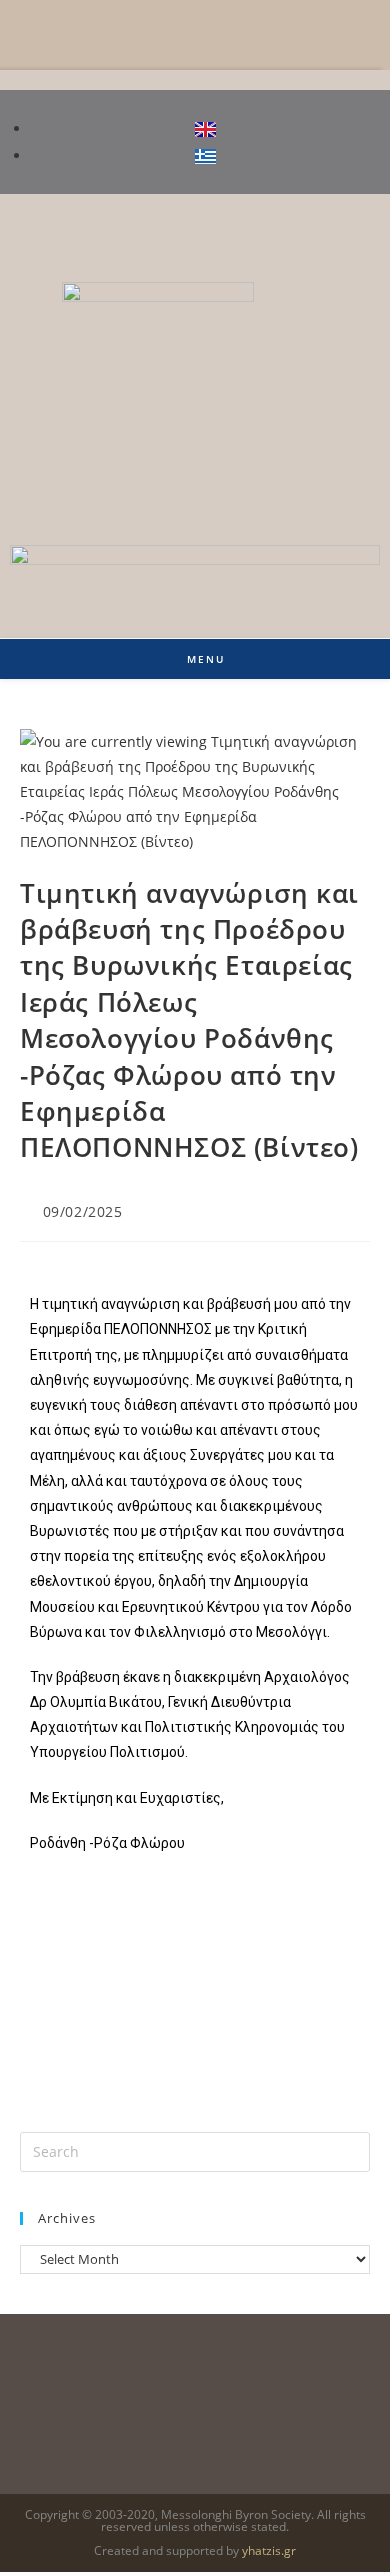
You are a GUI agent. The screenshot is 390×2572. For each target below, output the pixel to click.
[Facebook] (295, 229)
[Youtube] (355, 229)
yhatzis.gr (269, 2550)
